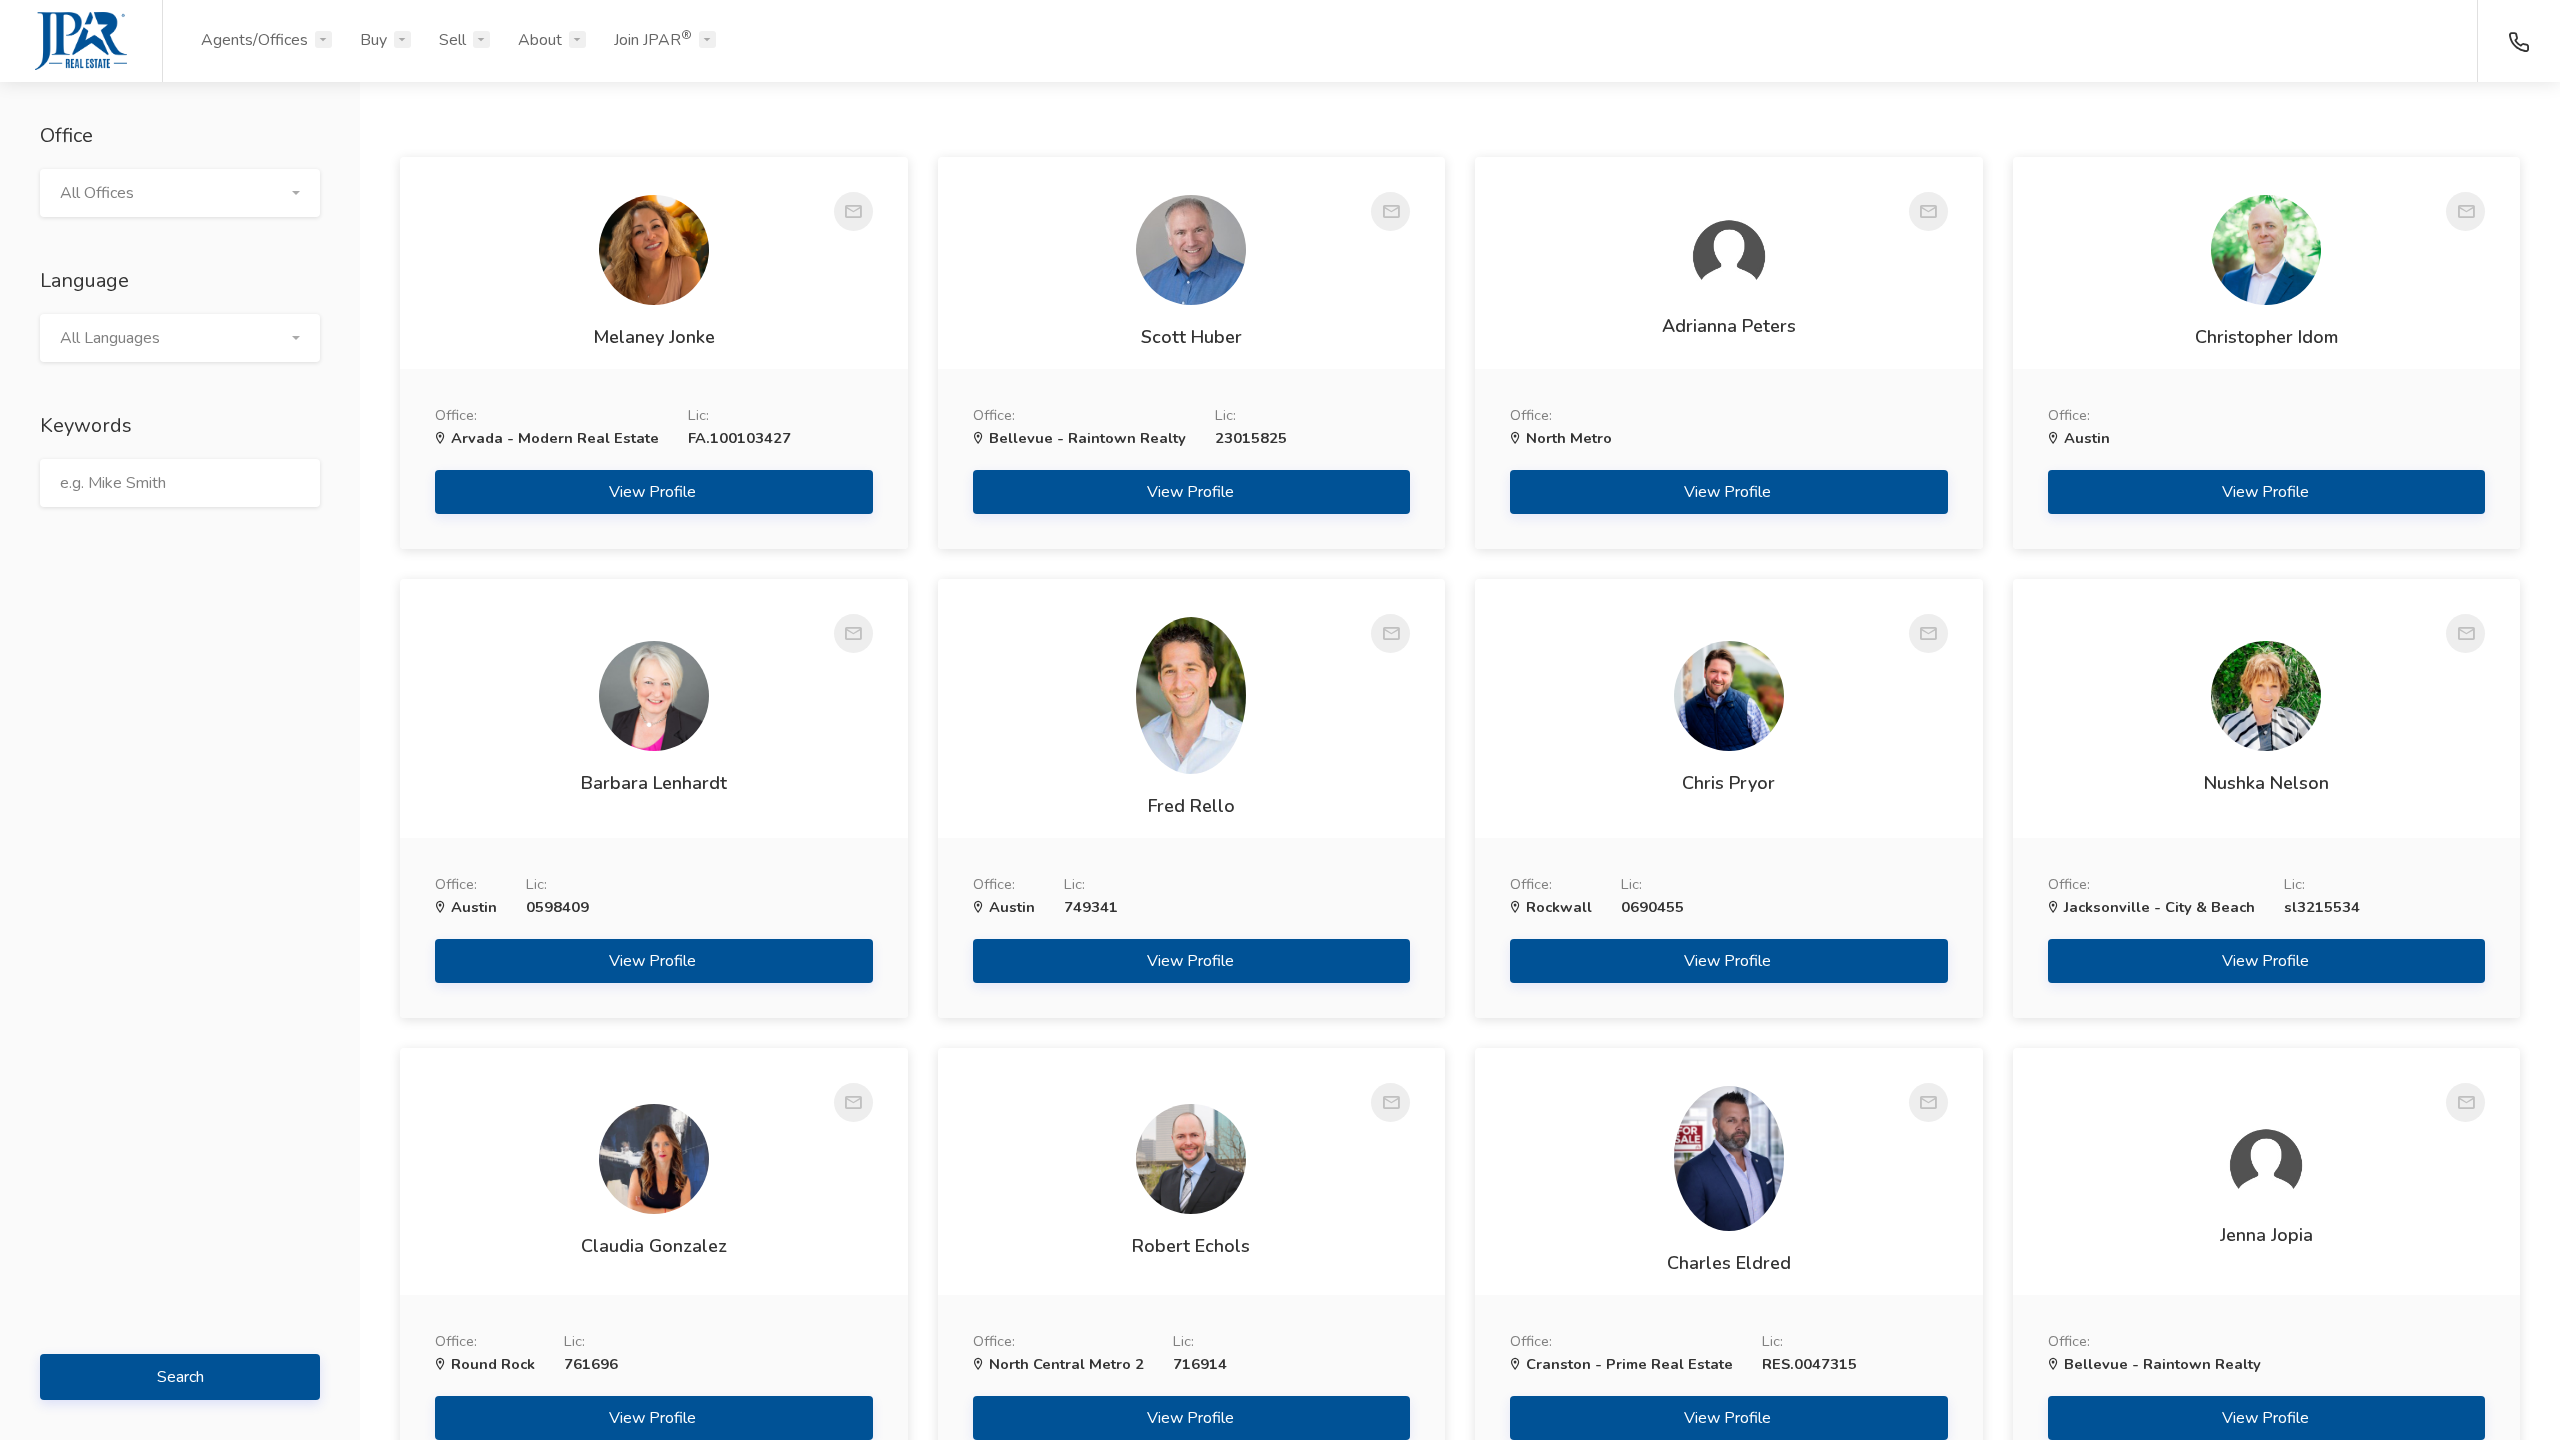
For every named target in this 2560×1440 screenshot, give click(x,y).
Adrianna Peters (1729, 326)
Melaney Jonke (654, 337)
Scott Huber (1191, 337)
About (540, 40)
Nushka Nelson (2266, 783)
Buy (373, 40)
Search (180, 1377)
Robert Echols (1191, 1246)
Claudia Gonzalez (654, 1246)
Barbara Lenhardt (654, 783)
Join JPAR (653, 39)
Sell (452, 40)
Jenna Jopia (2266, 1235)
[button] (180, 193)
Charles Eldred (1729, 1263)
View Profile (654, 492)
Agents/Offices (254, 40)
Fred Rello (1191, 806)
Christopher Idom (2266, 337)
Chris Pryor (1728, 783)
